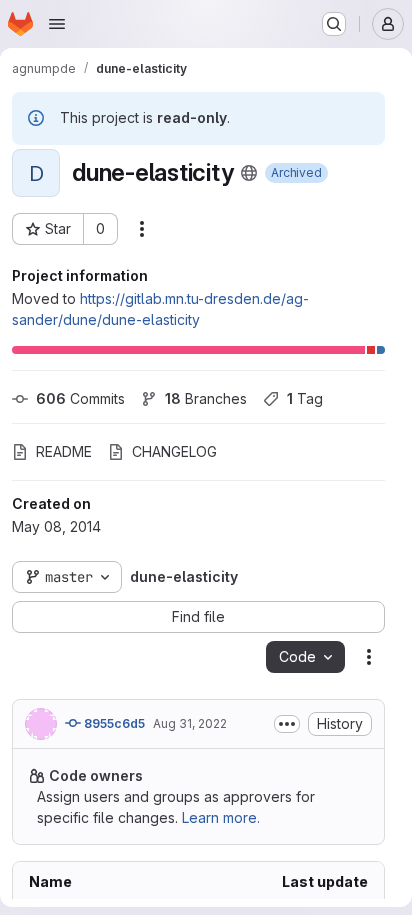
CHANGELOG (174, 451)
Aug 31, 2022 (190, 723)
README (64, 451)
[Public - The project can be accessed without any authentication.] (249, 173)
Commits (80, 398)
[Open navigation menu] (57, 24)
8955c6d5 (113, 723)
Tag (305, 398)
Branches (206, 398)
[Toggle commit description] (287, 724)
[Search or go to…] (334, 24)
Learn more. (221, 817)
